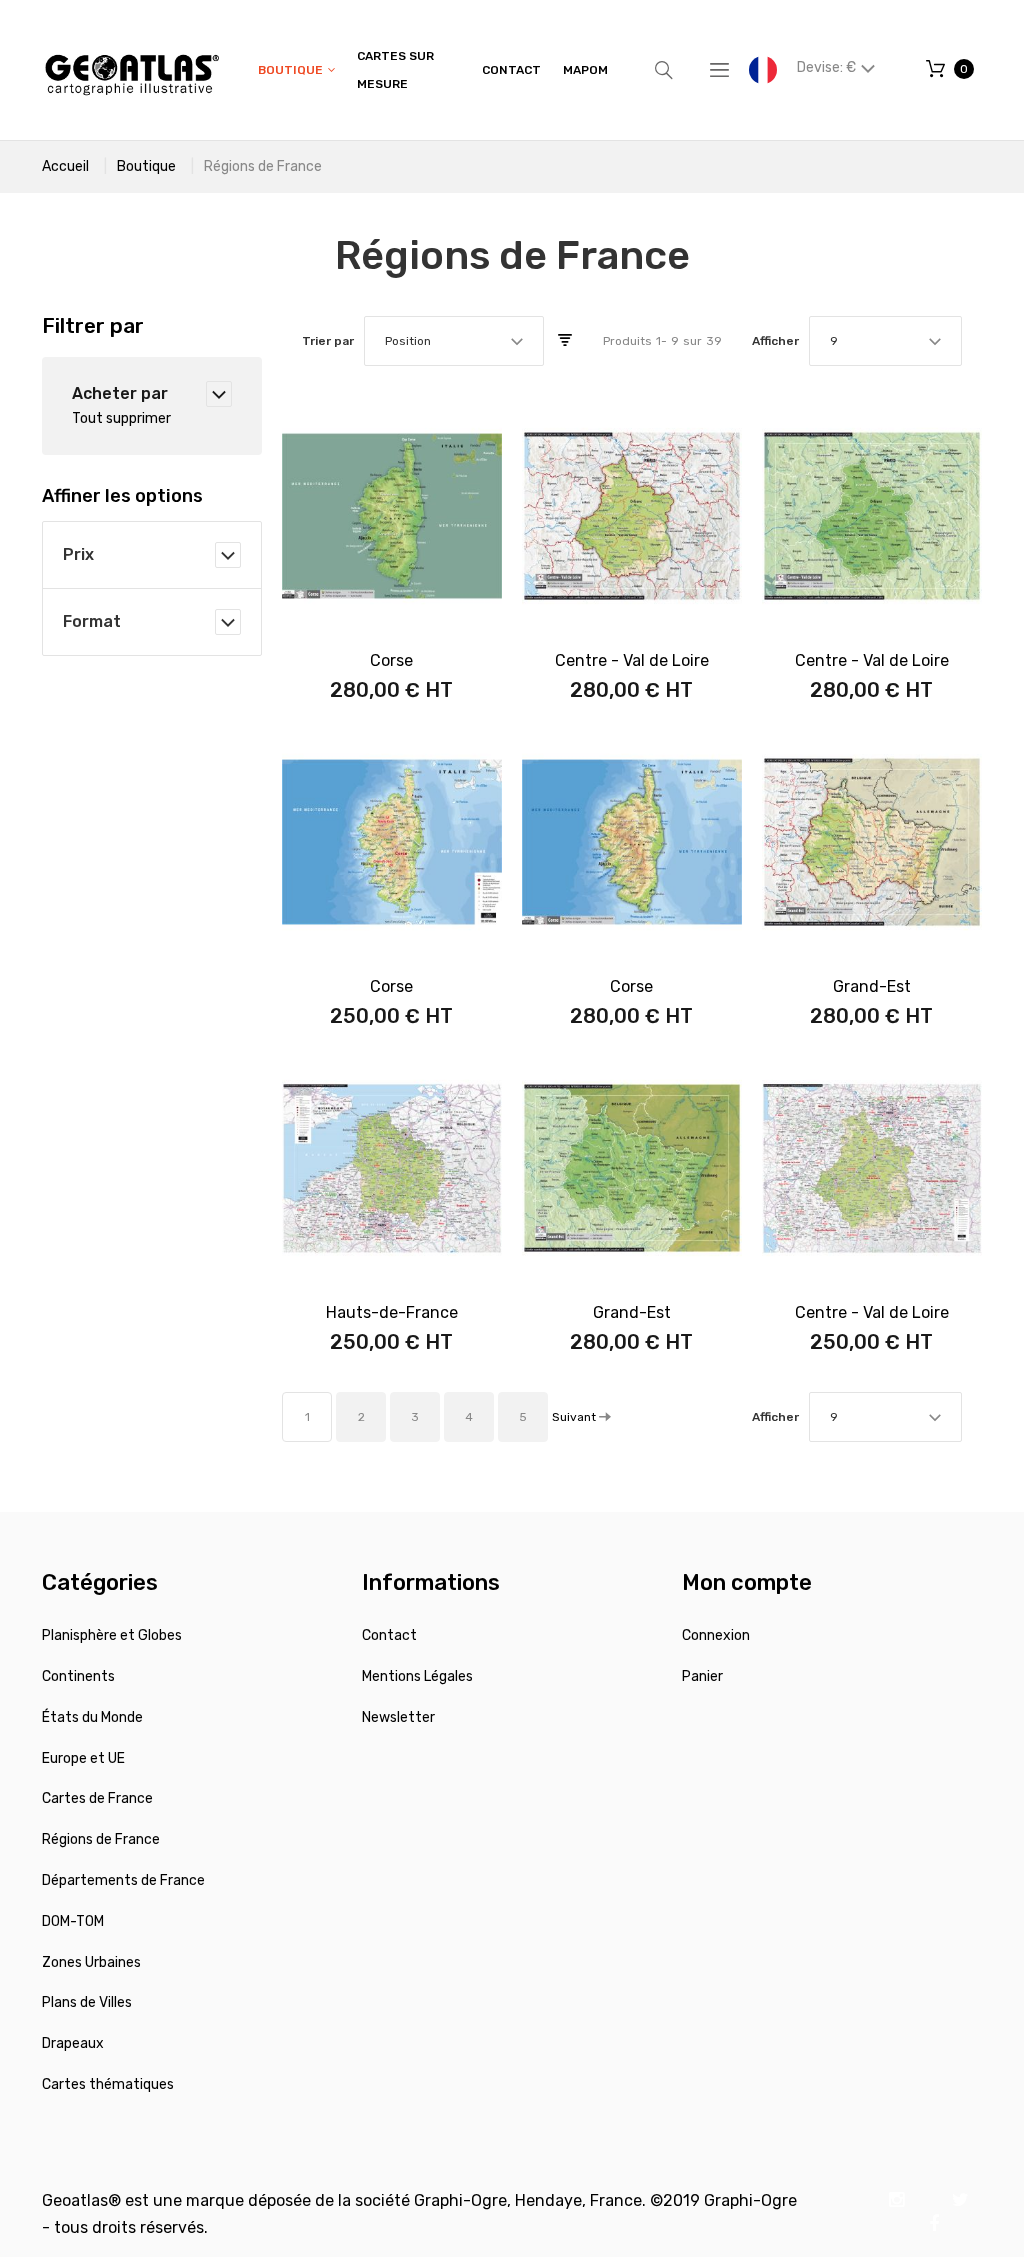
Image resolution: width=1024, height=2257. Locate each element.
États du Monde (92, 1717)
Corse (391, 660)
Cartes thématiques (108, 2084)
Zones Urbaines (91, 1962)
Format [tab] (92, 621)
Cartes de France (97, 1798)
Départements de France (123, 1880)
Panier (702, 1676)
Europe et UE (83, 1758)
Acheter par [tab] (120, 393)
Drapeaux (73, 2043)
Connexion (716, 1635)
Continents (78, 1676)
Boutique (146, 166)
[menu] (433, 70)
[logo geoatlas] (132, 70)
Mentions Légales (417, 1676)
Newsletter (398, 1717)
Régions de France (101, 1839)
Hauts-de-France (392, 1312)
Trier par (328, 341)
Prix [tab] (78, 554)
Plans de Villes (87, 2002)
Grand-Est (872, 986)
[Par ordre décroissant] (565, 341)
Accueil (65, 166)
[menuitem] (296, 70)
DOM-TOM (73, 1921)
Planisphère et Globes (112, 1635)
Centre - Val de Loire (632, 660)
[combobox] (454, 341)
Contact (389, 1635)
